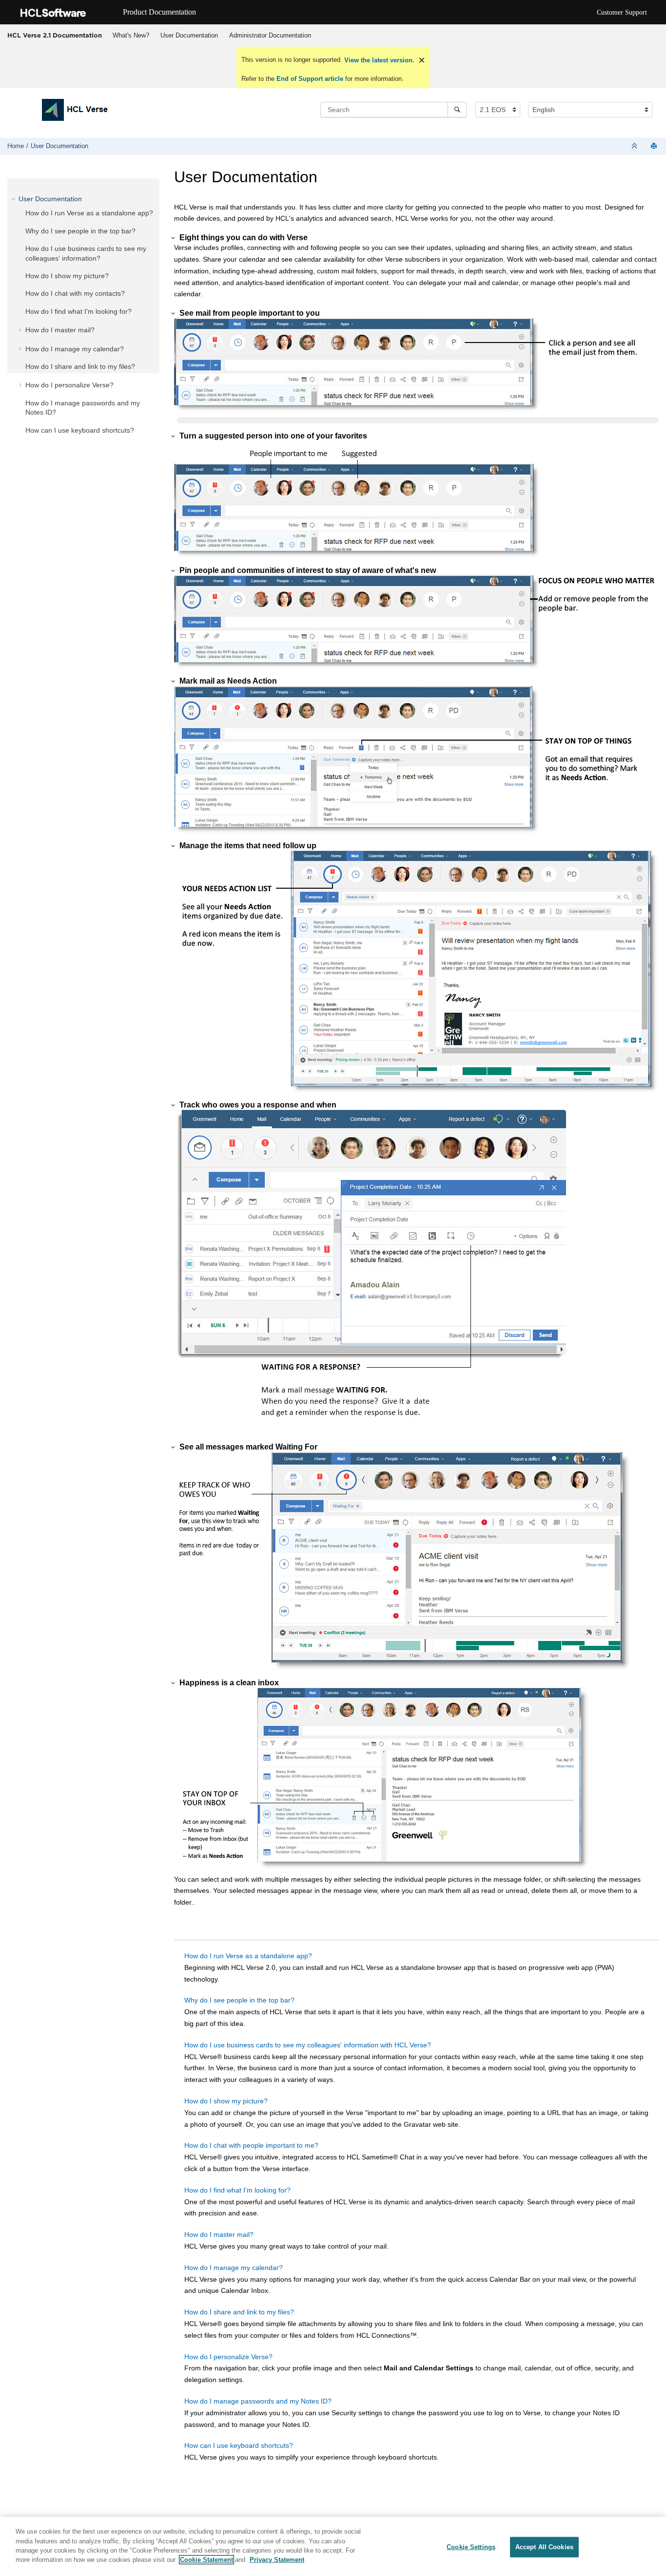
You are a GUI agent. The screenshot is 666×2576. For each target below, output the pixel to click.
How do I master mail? (60, 330)
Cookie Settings (471, 2547)
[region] (333, 2547)
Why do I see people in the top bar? (80, 231)
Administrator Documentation (270, 35)
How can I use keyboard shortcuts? (80, 430)
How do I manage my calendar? (75, 349)
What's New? (131, 35)
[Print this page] (655, 146)
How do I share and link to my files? (80, 366)
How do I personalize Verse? (69, 385)
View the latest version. (378, 60)
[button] (15, 199)
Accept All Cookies (544, 2547)
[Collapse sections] (635, 146)
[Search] (457, 110)
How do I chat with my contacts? (75, 293)
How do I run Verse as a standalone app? (89, 213)
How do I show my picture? (67, 276)
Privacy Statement (277, 2560)
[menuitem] (131, 36)
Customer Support (622, 12)
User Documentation (189, 35)
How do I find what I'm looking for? (78, 311)
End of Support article (310, 79)
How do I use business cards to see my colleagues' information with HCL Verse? (308, 2045)
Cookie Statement (206, 2560)
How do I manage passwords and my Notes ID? (258, 2401)
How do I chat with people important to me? (251, 2145)
